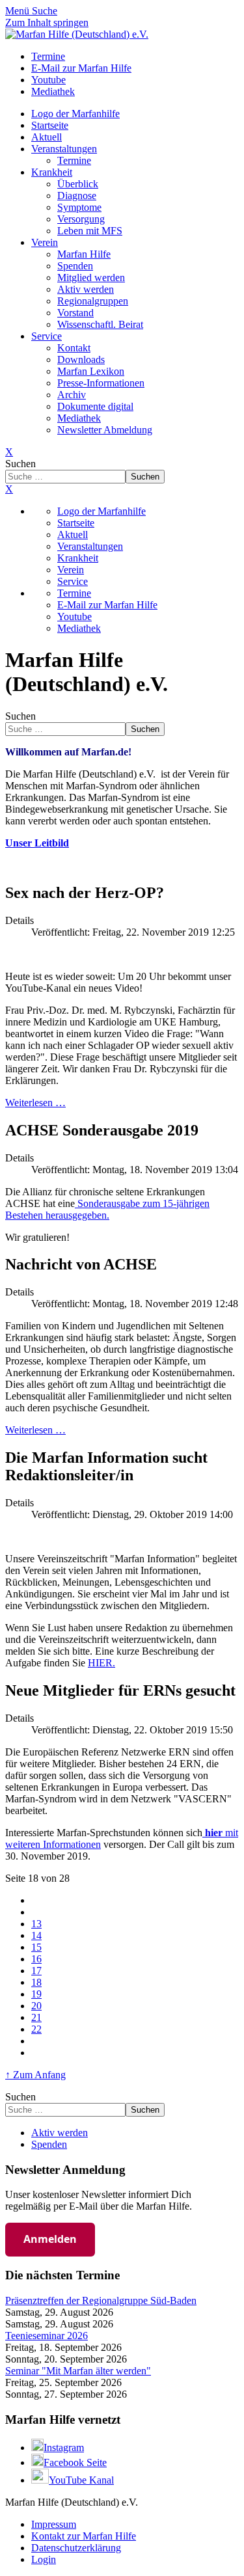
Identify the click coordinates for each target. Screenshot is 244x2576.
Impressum (54, 2524)
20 (36, 2006)
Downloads (81, 359)
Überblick (78, 184)
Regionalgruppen (93, 301)
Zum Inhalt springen (47, 22)
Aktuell (47, 137)
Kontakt (74, 348)
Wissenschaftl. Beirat (100, 324)
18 (36, 1982)
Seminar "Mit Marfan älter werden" (78, 2371)
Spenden (75, 266)
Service (47, 336)
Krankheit (52, 172)
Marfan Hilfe (84, 254)
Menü (19, 11)
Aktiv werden (86, 289)
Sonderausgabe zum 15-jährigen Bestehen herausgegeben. (107, 1209)
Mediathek (79, 418)
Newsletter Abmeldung (105, 430)
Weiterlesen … (35, 1103)
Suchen (20, 464)
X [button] (9, 489)
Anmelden (50, 2239)
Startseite (50, 125)
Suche (45, 11)
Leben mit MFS (90, 231)
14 (36, 1935)
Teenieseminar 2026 (47, 2336)
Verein (45, 242)
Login (44, 2559)
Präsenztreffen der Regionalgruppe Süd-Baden (101, 2300)
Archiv (72, 395)
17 (36, 1971)
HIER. (102, 1663)
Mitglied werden (91, 278)
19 (36, 1994)
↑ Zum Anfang (35, 2075)
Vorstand (75, 313)
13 (36, 1924)
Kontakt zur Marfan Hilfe (84, 2536)
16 (36, 1959)
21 (36, 2017)
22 (36, 2029)
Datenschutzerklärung (76, 2548)
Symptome (79, 207)
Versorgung (81, 219)
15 (36, 1947)
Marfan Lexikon (91, 371)
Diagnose (77, 196)
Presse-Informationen (101, 383)
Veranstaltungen (64, 149)
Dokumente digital (95, 406)
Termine (74, 160)
